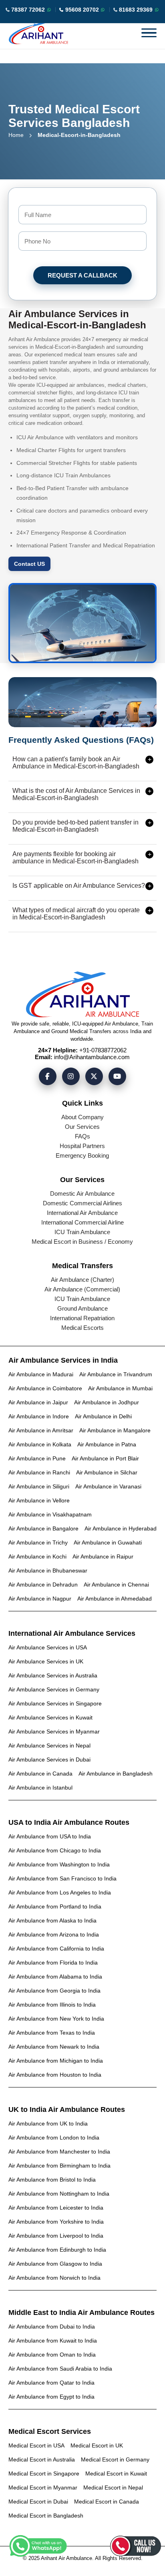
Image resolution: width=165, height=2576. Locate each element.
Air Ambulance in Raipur (103, 1556)
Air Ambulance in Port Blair (105, 1458)
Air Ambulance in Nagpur (40, 1599)
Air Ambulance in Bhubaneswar (48, 1571)
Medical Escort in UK (97, 2445)
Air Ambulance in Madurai (41, 1374)
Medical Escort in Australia (42, 2459)
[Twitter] (94, 1076)
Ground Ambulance (82, 1308)
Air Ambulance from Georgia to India (54, 1991)
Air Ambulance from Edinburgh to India (57, 2250)
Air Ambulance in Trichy (38, 1542)
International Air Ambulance (82, 1213)
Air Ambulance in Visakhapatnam (50, 1514)
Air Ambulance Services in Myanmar (54, 1731)
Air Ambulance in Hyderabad (121, 1528)
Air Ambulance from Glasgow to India (55, 2264)
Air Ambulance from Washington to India (59, 1864)
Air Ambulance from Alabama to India (55, 1977)
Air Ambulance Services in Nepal (49, 1745)
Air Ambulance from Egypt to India (51, 2397)
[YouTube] (117, 1076)
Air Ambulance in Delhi (103, 1416)
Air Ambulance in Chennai (116, 1585)
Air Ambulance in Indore (39, 1416)
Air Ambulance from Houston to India (55, 2075)
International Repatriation (82, 1318)
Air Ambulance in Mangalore (115, 1430)
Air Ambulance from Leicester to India (56, 2208)
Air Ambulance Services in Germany (54, 1689)
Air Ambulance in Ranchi (39, 1472)
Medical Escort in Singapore (44, 2473)
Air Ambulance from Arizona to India (54, 1935)
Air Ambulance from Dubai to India (52, 2327)
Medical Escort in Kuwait (116, 2473)
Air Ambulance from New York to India (56, 2019)
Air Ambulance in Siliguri (39, 1486)
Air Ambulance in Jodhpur (107, 1402)
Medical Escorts (82, 1328)
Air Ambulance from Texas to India (52, 2033)
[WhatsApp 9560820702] (103, 10)
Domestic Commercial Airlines (82, 1203)
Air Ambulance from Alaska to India (52, 1920)
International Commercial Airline (82, 1222)
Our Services (82, 1127)
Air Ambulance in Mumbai (120, 1388)
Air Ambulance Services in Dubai (49, 1760)
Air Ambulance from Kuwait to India (53, 2341)
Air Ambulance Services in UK (46, 1661)
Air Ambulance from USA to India (50, 1836)
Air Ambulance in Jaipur (38, 1402)
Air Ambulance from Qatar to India (51, 2383)
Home (16, 135)
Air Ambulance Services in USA (48, 1647)
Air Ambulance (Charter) (82, 1280)
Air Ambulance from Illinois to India (52, 2005)
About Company (82, 1117)
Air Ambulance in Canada (40, 1774)
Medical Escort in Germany (115, 2459)
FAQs (82, 1136)
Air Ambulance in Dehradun (43, 1585)
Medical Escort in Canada (107, 2502)
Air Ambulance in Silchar (107, 1472)
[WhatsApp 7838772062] (49, 10)
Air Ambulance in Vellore (39, 1500)
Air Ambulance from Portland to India (55, 1906)
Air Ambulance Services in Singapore (55, 1703)
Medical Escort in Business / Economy (82, 1242)
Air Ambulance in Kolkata (40, 1444)
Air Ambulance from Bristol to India (52, 2180)
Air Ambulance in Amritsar (41, 1430)
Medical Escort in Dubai (38, 2502)
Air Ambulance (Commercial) (82, 1289)
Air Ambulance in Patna (107, 1444)
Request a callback (82, 275)
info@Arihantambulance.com (92, 1057)
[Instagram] (71, 1076)
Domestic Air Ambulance (82, 1193)
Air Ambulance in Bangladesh (116, 1774)
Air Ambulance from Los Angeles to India (60, 1892)
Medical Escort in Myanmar (43, 2488)
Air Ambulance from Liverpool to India (56, 2236)
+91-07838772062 (103, 1050)
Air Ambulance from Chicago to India (55, 1850)
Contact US (29, 564)
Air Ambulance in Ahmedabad (115, 1599)
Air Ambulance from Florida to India (53, 1963)
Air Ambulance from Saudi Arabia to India (60, 2369)
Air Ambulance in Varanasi (108, 1486)
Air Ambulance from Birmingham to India (59, 2166)
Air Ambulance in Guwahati (108, 1542)
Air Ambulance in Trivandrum (116, 1374)
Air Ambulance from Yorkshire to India (56, 2222)
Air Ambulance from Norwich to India (54, 2278)
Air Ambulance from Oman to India (52, 2355)
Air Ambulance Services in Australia (53, 1675)
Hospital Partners (82, 1146)
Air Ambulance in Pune (37, 1458)
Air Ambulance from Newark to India (54, 2047)
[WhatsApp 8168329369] (157, 10)
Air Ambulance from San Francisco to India (62, 1878)
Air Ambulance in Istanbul (40, 1788)
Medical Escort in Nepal (113, 2488)
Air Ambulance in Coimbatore (45, 1388)
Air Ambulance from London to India (54, 2138)
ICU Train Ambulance (82, 1232)
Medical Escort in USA (36, 2445)
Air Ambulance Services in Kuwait (50, 1717)
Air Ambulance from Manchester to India (59, 2152)
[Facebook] (48, 1076)
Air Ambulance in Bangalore (43, 1528)
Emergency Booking (82, 1155)
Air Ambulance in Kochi (37, 1556)
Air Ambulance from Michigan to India (56, 2061)
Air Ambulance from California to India (56, 1949)
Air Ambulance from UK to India (48, 2124)
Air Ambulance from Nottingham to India (59, 2194)
